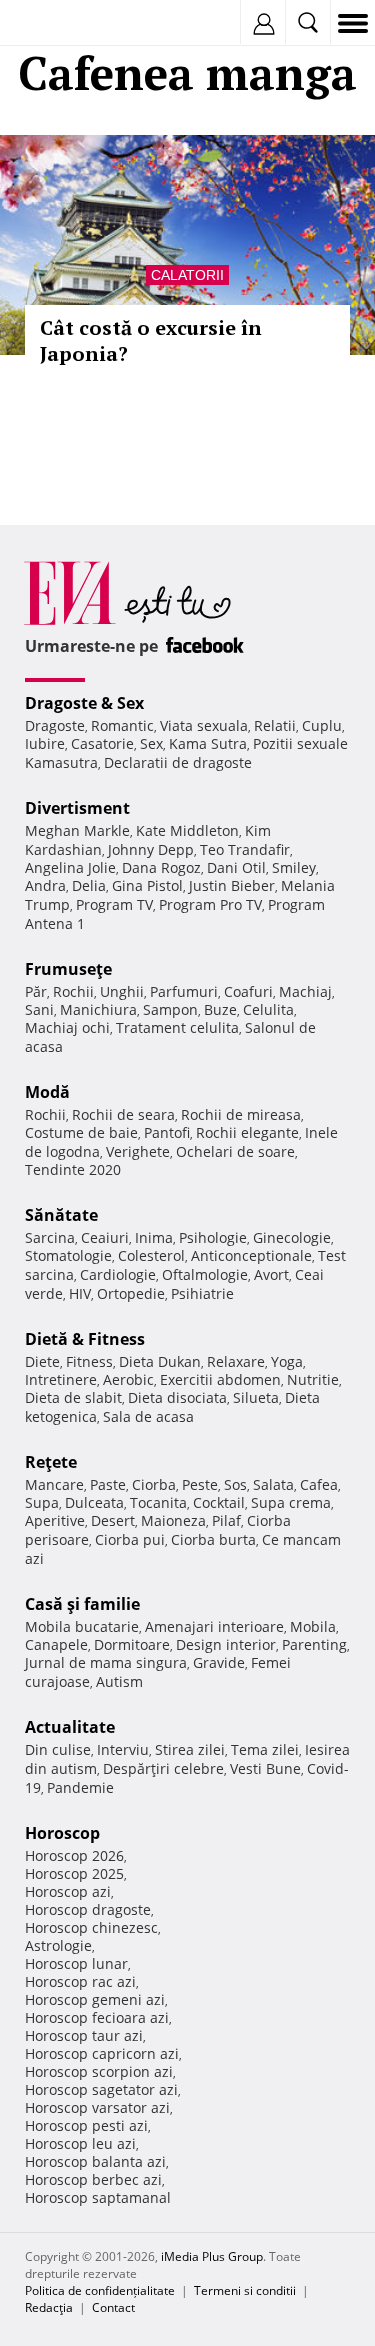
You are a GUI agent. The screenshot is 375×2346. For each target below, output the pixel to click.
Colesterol (151, 1255)
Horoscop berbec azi (93, 2179)
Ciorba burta (213, 1539)
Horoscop (62, 1833)
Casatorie (102, 743)
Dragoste (55, 725)
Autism (119, 1681)
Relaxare (236, 1361)
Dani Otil (236, 867)
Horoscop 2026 (74, 1855)
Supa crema (291, 1502)
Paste (108, 1484)
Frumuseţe (68, 969)
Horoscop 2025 (74, 1873)
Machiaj (305, 991)
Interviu (123, 1749)
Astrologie (58, 1945)
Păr (36, 991)
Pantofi (167, 1132)
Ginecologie (292, 1237)
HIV (80, 1293)
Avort (271, 1274)
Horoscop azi (68, 1891)
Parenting (314, 1644)
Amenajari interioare (214, 1626)
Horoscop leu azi (80, 2143)
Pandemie (80, 1787)
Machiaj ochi (67, 1027)
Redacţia (49, 2307)
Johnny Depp (151, 849)
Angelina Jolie (70, 867)
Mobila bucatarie (82, 1626)
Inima (154, 1237)
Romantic (122, 725)
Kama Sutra (208, 743)
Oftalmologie (205, 1274)
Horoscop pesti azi (86, 2125)
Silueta (256, 1397)
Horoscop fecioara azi (97, 2017)
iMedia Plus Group (212, 2256)
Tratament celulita (177, 1027)
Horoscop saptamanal (98, 2197)
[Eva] (62, 23)
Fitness (89, 1361)
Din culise (58, 1749)
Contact (113, 2307)
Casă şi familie (82, 1604)
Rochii (73, 991)
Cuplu (322, 725)
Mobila (313, 1626)
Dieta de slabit (73, 1397)
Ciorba (154, 1484)
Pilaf (226, 1520)
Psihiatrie (202, 1293)
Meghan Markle (77, 830)
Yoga (287, 1361)
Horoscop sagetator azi (101, 2089)
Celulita (268, 1009)
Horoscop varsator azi (97, 2107)
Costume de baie (81, 1132)
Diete (42, 1361)
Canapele (56, 1644)
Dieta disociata (177, 1397)
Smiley (294, 867)
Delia (89, 885)
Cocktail (219, 1502)
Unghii (122, 991)
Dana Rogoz (161, 867)
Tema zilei (265, 1749)
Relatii (275, 725)
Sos (235, 1484)
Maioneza (173, 1520)
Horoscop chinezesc (91, 1927)
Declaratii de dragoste (178, 762)
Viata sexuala (204, 725)
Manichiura (98, 1009)
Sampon (170, 1009)
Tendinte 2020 (73, 1169)
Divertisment (77, 808)
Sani (39, 1009)
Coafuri (248, 991)
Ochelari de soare (235, 1151)
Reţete (51, 1462)
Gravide (219, 1662)
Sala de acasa (148, 1416)
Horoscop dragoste (88, 1909)
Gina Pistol (147, 885)
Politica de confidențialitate (100, 2290)
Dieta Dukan (160, 1361)
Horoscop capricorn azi (102, 2053)
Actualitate (70, 1727)
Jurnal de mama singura (106, 1662)
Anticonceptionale (251, 1255)
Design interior (226, 1644)
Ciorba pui (130, 1539)
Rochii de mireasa (241, 1114)
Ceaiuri (105, 1237)
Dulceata (94, 1502)
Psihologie (213, 1237)
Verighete (138, 1151)
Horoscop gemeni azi (95, 1999)
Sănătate (61, 1215)
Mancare (54, 1484)
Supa (42, 1502)
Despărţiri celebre (163, 1768)
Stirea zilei (190, 1749)
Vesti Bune (265, 1768)
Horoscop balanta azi (95, 2161)
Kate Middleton (187, 830)
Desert (113, 1520)
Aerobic (128, 1379)
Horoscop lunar (76, 1963)
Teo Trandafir (245, 849)
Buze (220, 1009)
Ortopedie (131, 1293)
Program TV (114, 904)
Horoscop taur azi (84, 2035)
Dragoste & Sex (84, 703)
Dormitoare (132, 1644)
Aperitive (55, 1520)
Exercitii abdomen (220, 1379)
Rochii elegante (247, 1132)
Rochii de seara (123, 1114)
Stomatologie (68, 1255)
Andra (45, 885)
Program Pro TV (210, 904)
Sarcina (50, 1237)
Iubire (45, 743)
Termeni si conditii (245, 2290)
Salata (273, 1484)
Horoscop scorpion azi (99, 2071)
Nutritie (313, 1379)
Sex (151, 743)
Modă (47, 1092)
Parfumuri (184, 991)
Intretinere (61, 1379)
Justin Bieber (232, 885)
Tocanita (158, 1502)
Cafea (319, 1484)
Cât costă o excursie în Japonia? (151, 340)
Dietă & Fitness (85, 1339)
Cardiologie (118, 1274)
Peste (200, 1484)
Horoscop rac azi (80, 1981)
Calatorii (187, 275)
